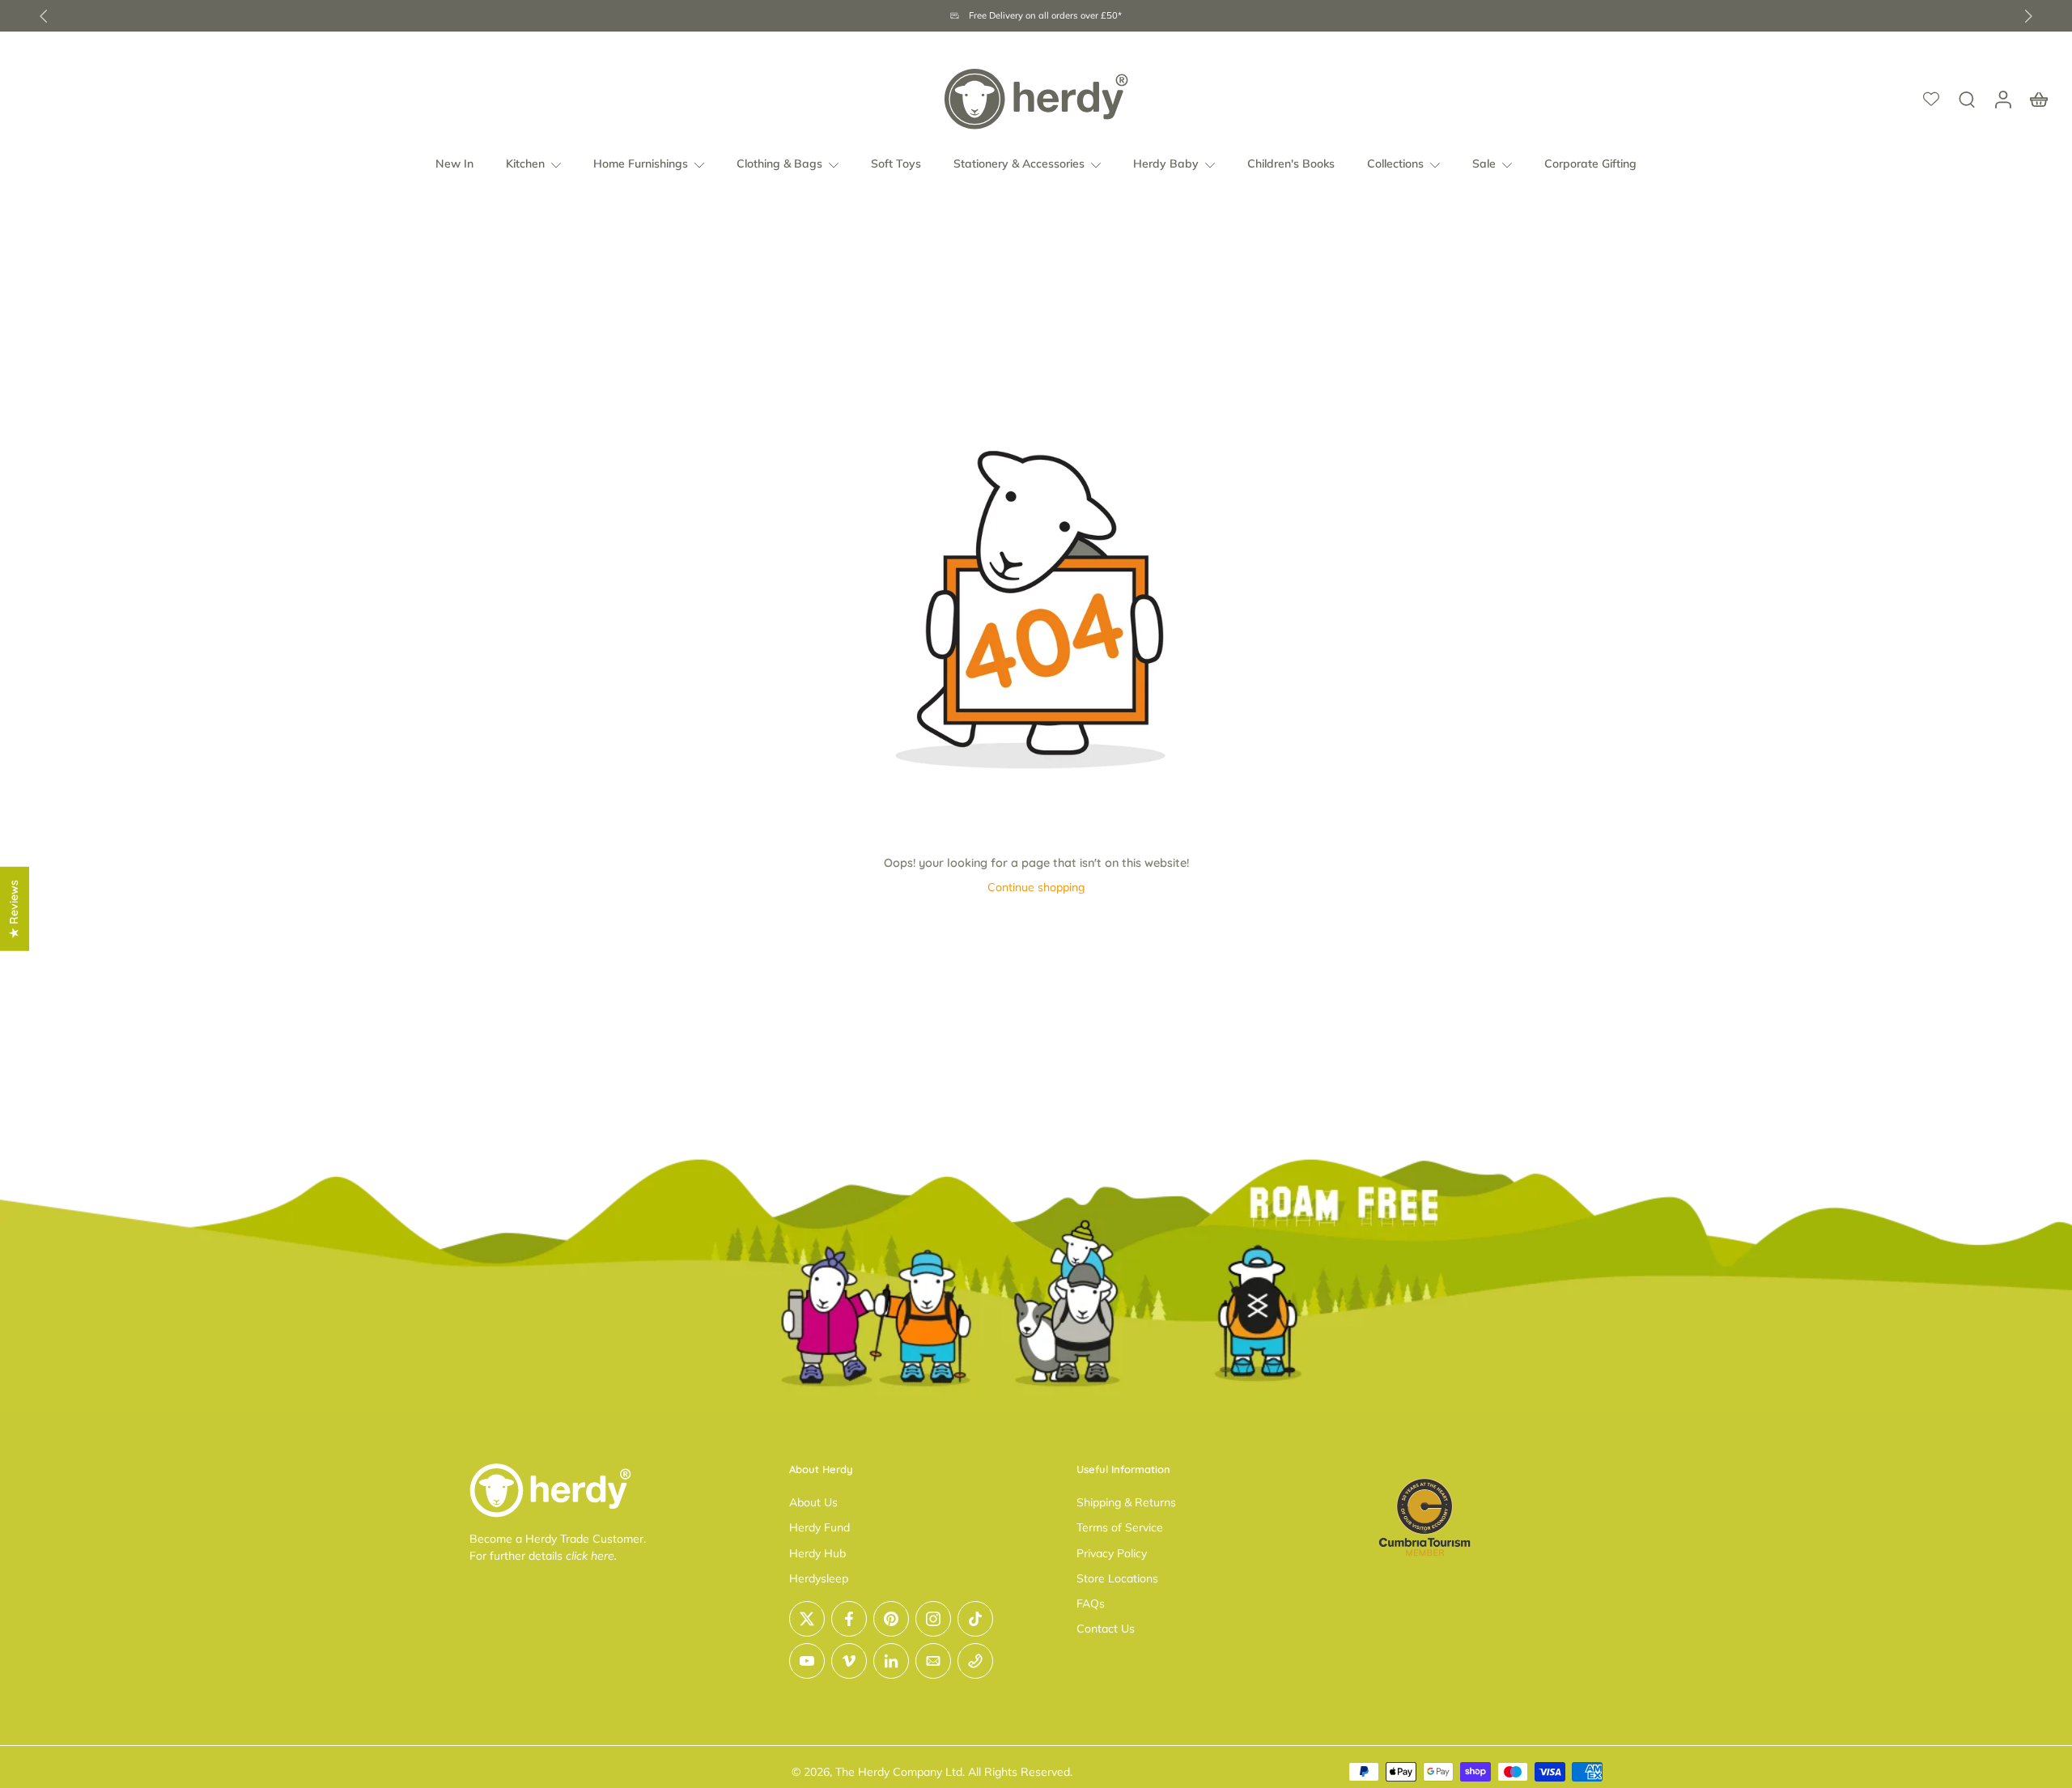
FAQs (1091, 1603)
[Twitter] (807, 1619)
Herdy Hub (817, 1553)
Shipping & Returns (1126, 1502)
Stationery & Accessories (1019, 164)
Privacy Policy (1112, 1553)
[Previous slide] (44, 16)
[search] (1967, 99)
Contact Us (1106, 1629)
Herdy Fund (819, 1527)
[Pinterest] (891, 1619)
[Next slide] (2028, 16)
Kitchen (525, 164)
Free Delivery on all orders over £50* (1045, 15)
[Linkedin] (891, 1661)
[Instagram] (933, 1619)
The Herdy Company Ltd (899, 1772)
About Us (813, 1502)
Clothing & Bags (779, 164)
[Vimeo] (849, 1661)
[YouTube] (807, 1661)
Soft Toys (896, 164)
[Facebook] (849, 1619)
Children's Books (1291, 164)
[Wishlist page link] (1931, 99)
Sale (1484, 164)
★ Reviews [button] (14, 908)
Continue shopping (1036, 887)
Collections (1395, 164)
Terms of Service (1120, 1527)
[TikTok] (975, 1619)
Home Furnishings (641, 164)
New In (454, 164)
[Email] (933, 1661)
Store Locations (1117, 1578)
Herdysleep (819, 1578)
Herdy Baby (1166, 164)
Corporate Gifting (1590, 164)
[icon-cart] (2038, 99)
